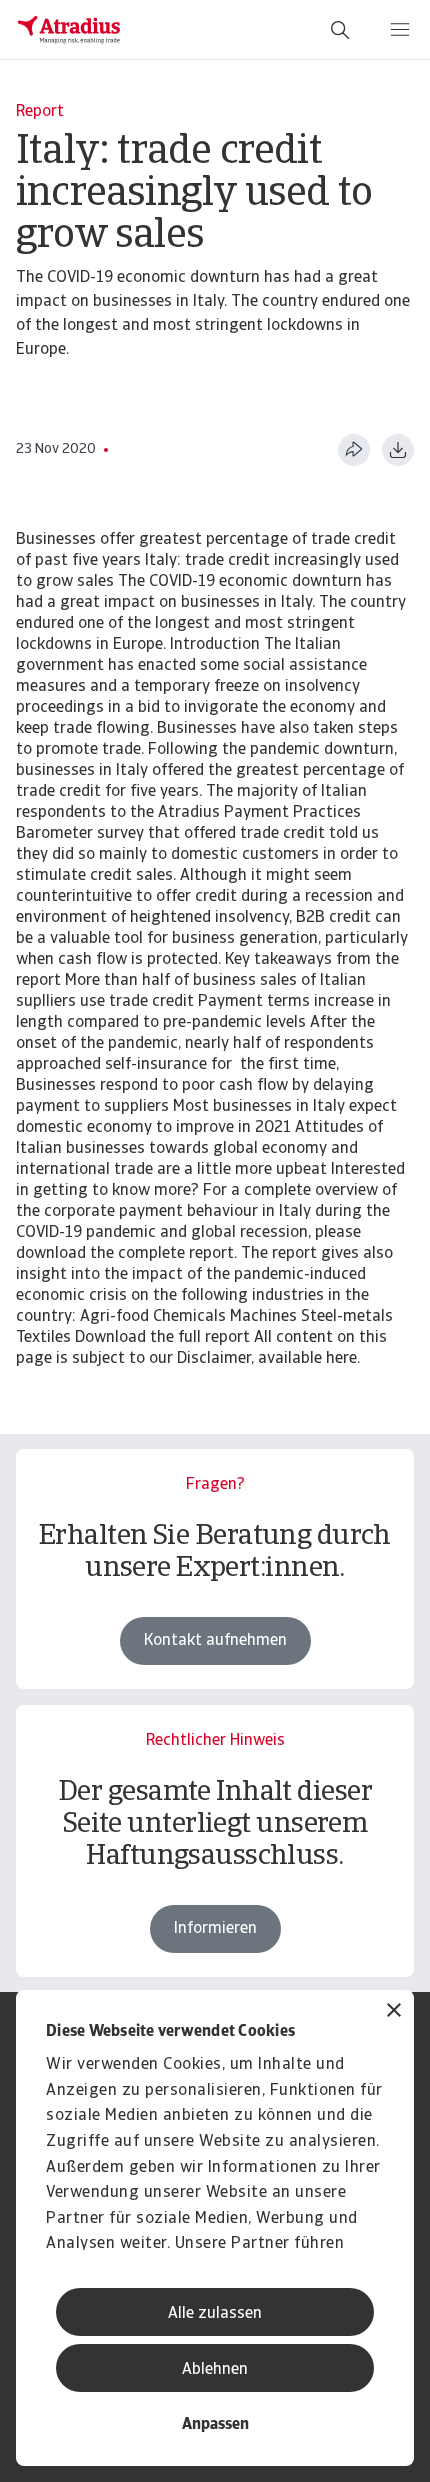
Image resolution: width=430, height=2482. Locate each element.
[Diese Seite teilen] (354, 450)
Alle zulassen (215, 2314)
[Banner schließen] (394, 2012)
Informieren (215, 1929)
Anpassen (215, 2425)
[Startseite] (69, 30)
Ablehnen (215, 2370)
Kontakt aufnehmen (215, 1641)
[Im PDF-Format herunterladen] (398, 450)
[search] (340, 30)
